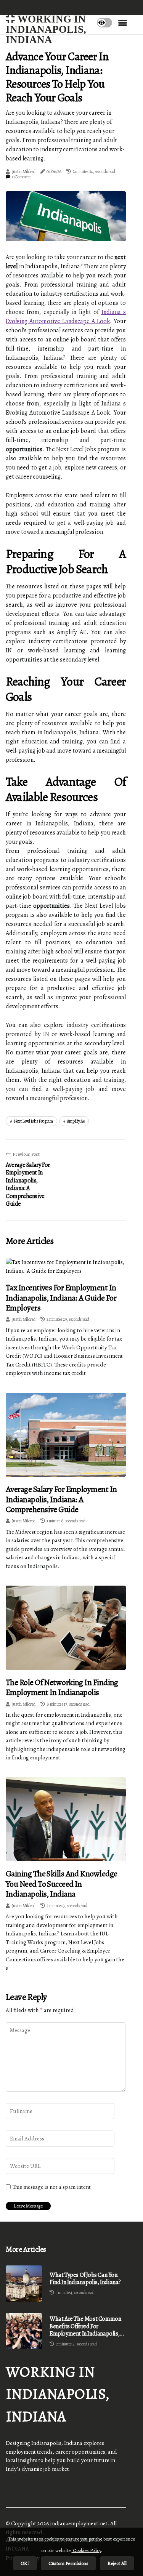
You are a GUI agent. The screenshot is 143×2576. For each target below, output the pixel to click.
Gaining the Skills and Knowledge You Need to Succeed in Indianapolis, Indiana (61, 1884)
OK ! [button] (25, 2563)
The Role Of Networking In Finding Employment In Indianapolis (62, 1687)
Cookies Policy (86, 2550)
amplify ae (76, 1121)
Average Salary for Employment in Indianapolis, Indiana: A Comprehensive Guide (61, 1499)
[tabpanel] (66, 216)
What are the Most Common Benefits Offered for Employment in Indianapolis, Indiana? (85, 2326)
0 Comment (22, 177)
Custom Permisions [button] (68, 2563)
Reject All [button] (117, 2563)
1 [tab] (66, 231)
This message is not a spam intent (52, 2187)
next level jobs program (33, 1121)
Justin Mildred (24, 171)
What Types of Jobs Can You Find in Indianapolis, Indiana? (85, 2279)
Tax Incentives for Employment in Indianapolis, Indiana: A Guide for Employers (61, 1298)
